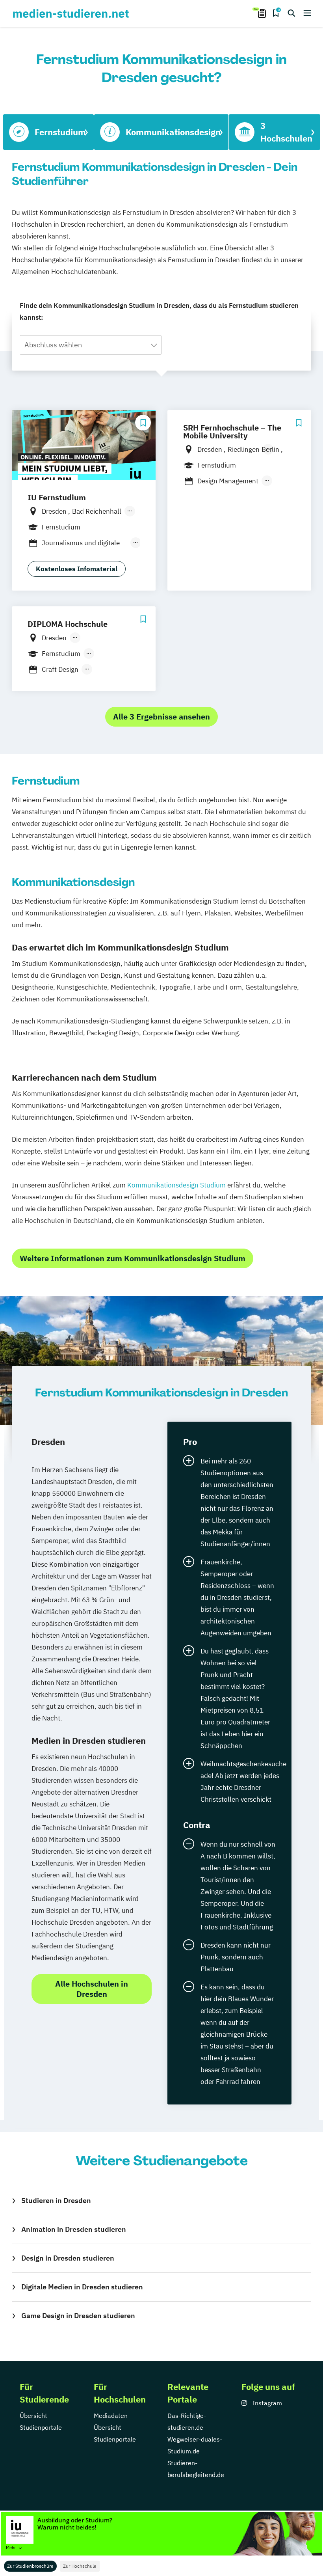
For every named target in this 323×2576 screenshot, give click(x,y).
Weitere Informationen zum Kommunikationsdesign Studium (133, 1258)
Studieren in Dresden (56, 2200)
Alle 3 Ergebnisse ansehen (161, 717)
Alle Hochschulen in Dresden (92, 1989)
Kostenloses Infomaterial (77, 569)
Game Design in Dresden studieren (78, 2316)
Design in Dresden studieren (68, 2258)
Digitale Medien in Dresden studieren (82, 2287)
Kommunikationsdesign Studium (176, 1185)
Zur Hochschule (80, 2566)
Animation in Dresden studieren (74, 2229)
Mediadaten (111, 2416)
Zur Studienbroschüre (30, 2566)
